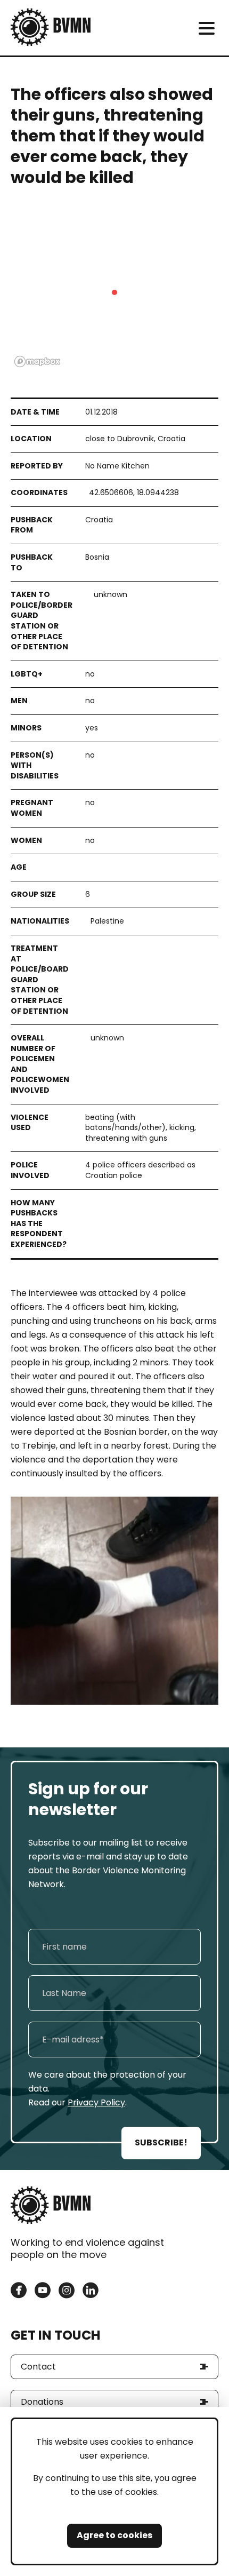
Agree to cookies (114, 2535)
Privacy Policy (96, 2102)
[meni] (206, 28)
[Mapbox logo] (37, 361)
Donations (42, 2402)
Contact (38, 2367)
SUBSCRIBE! (161, 2142)
